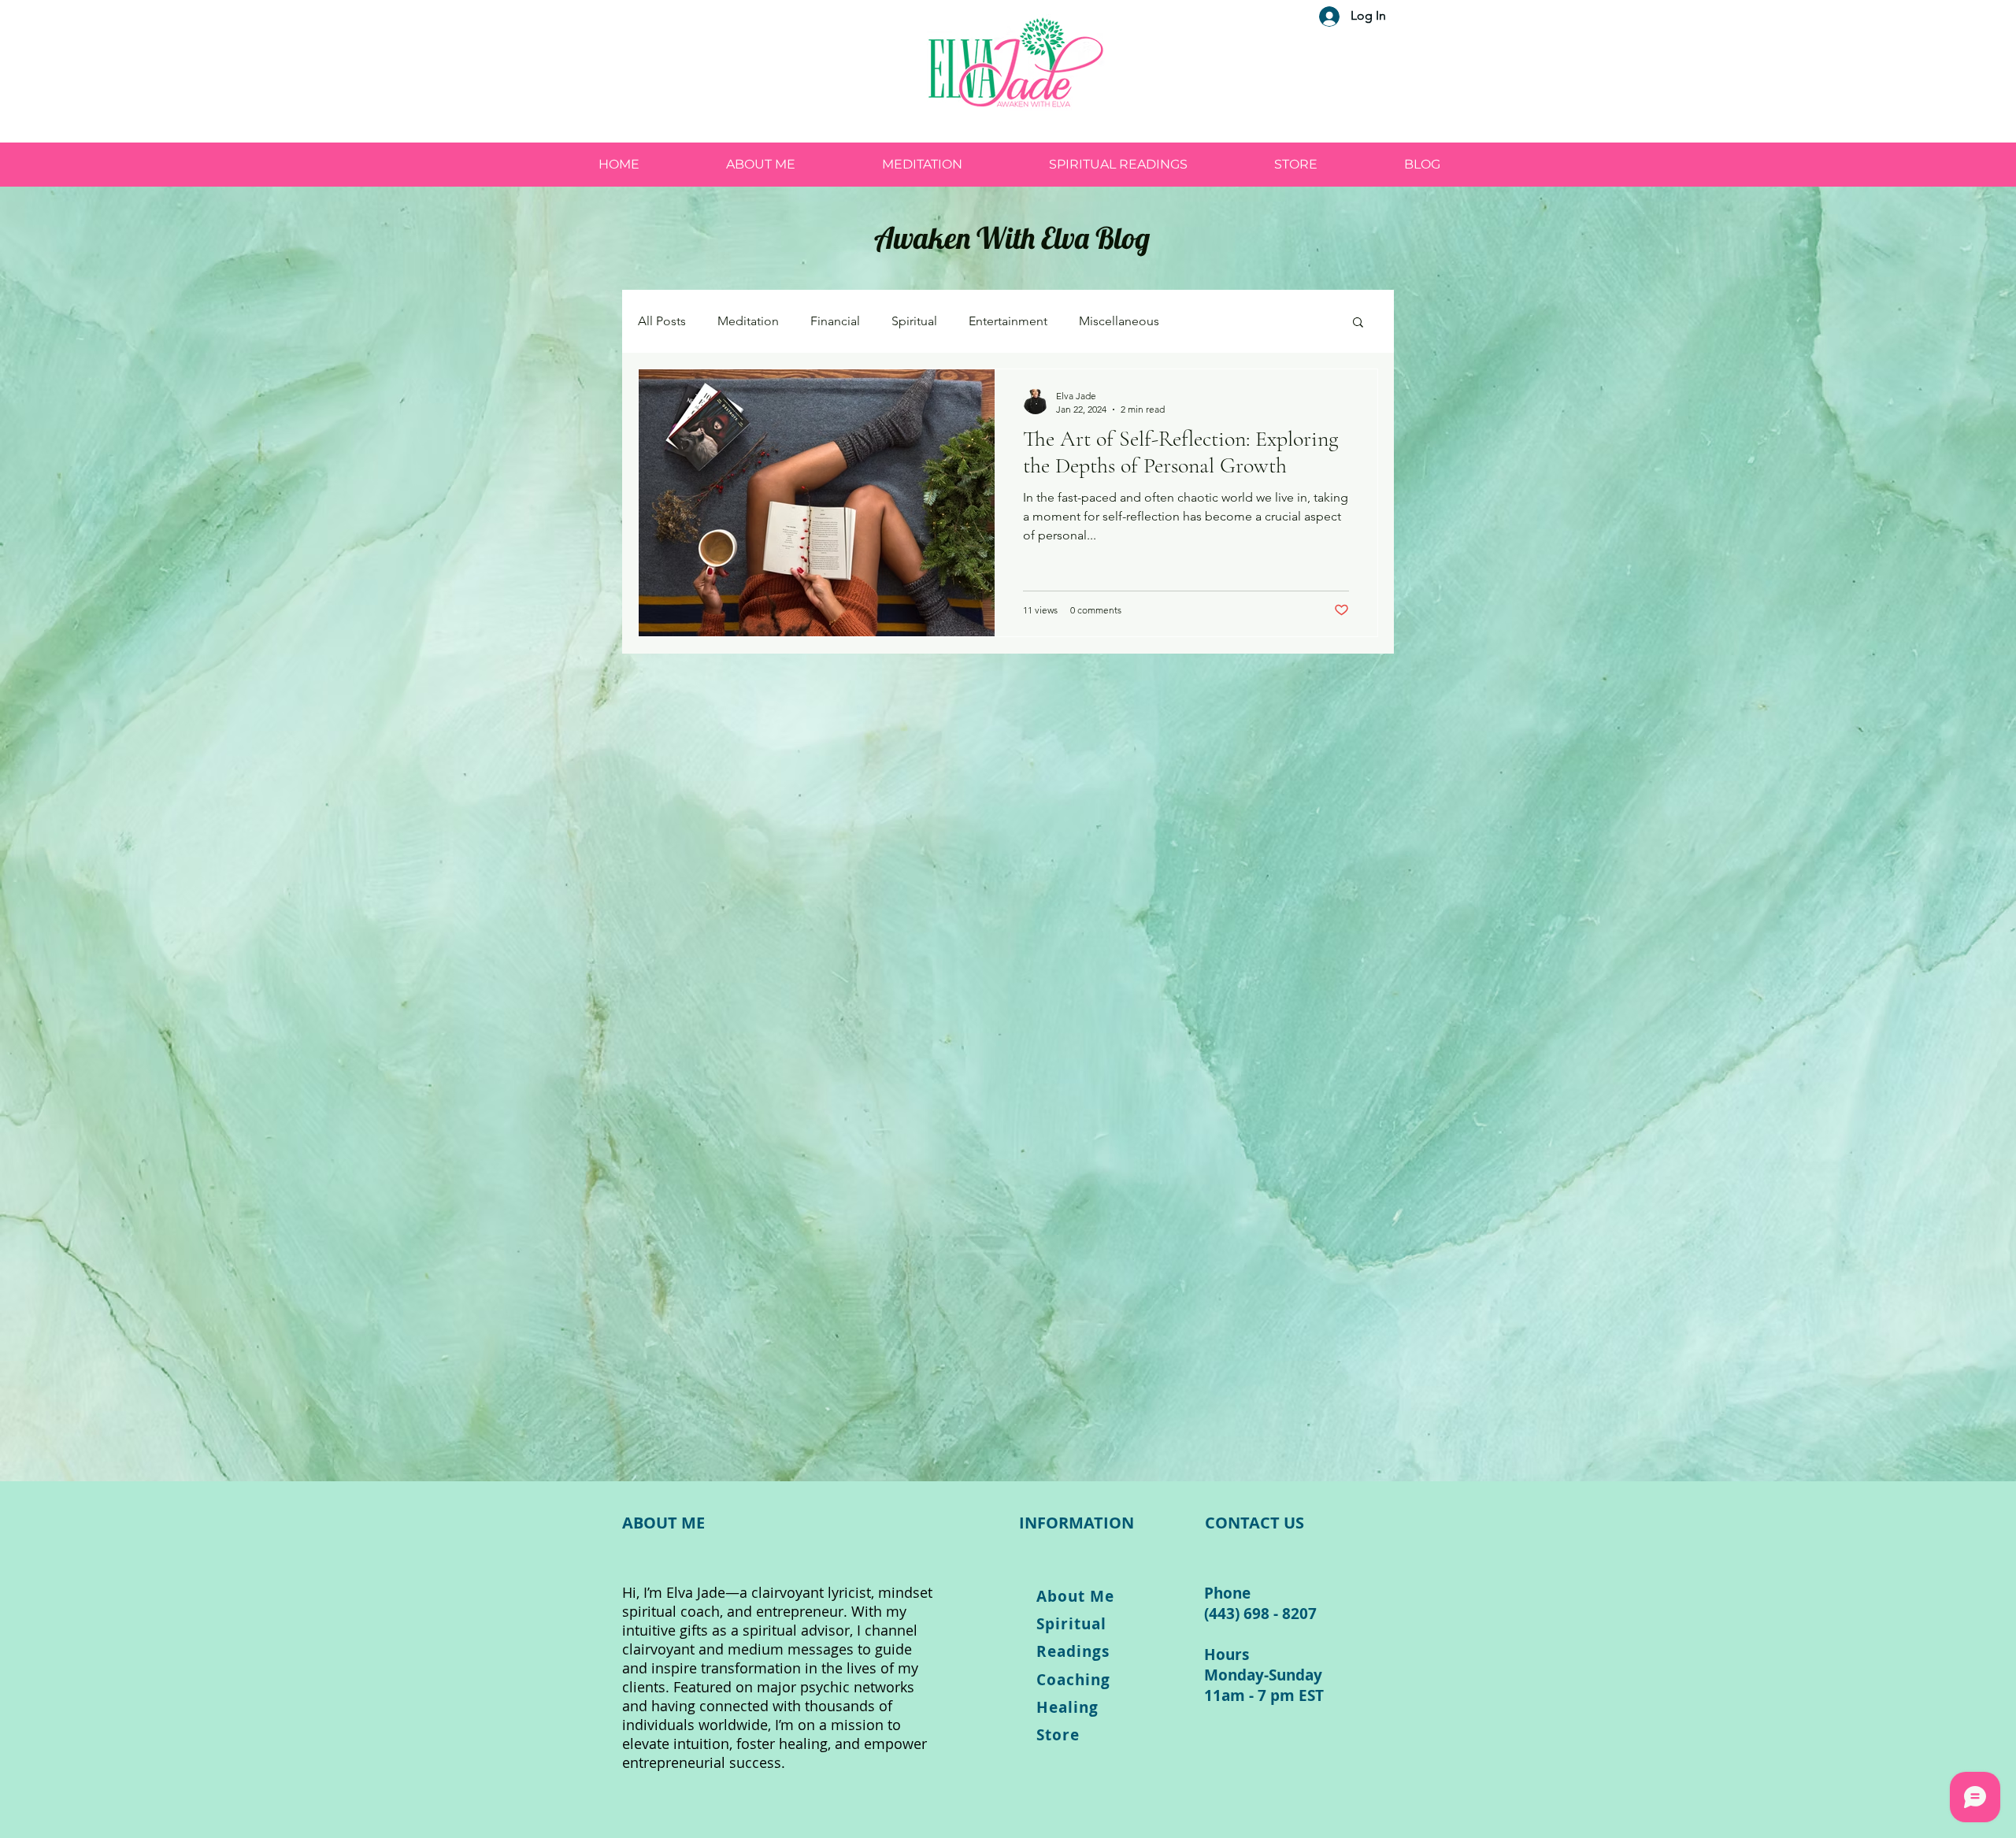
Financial (835, 321)
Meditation (748, 321)
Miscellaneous (1119, 321)
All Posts (662, 321)
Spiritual (914, 321)
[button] (1358, 323)
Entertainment (1008, 321)
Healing (1067, 1707)
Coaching (1073, 1680)
